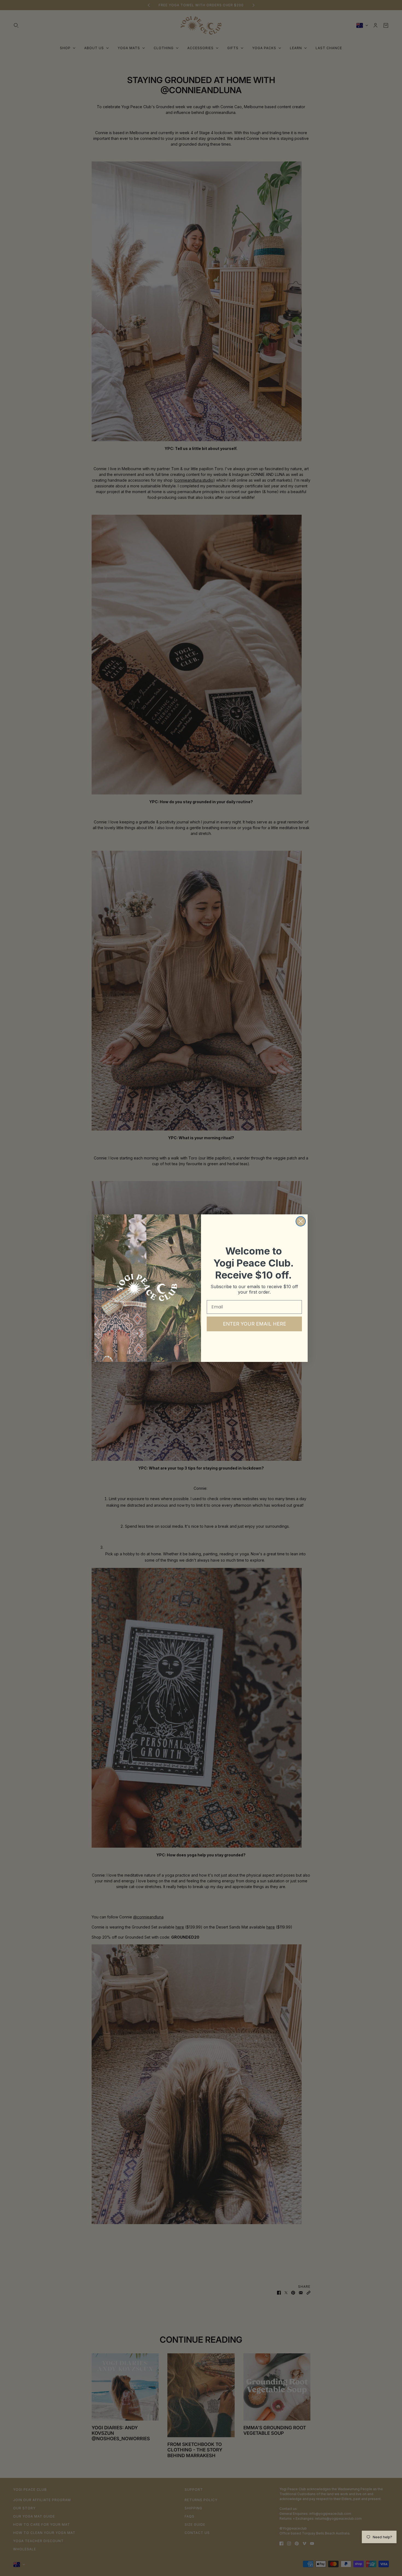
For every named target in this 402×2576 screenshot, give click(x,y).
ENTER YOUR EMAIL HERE (254, 1324)
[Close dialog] (301, 1221)
